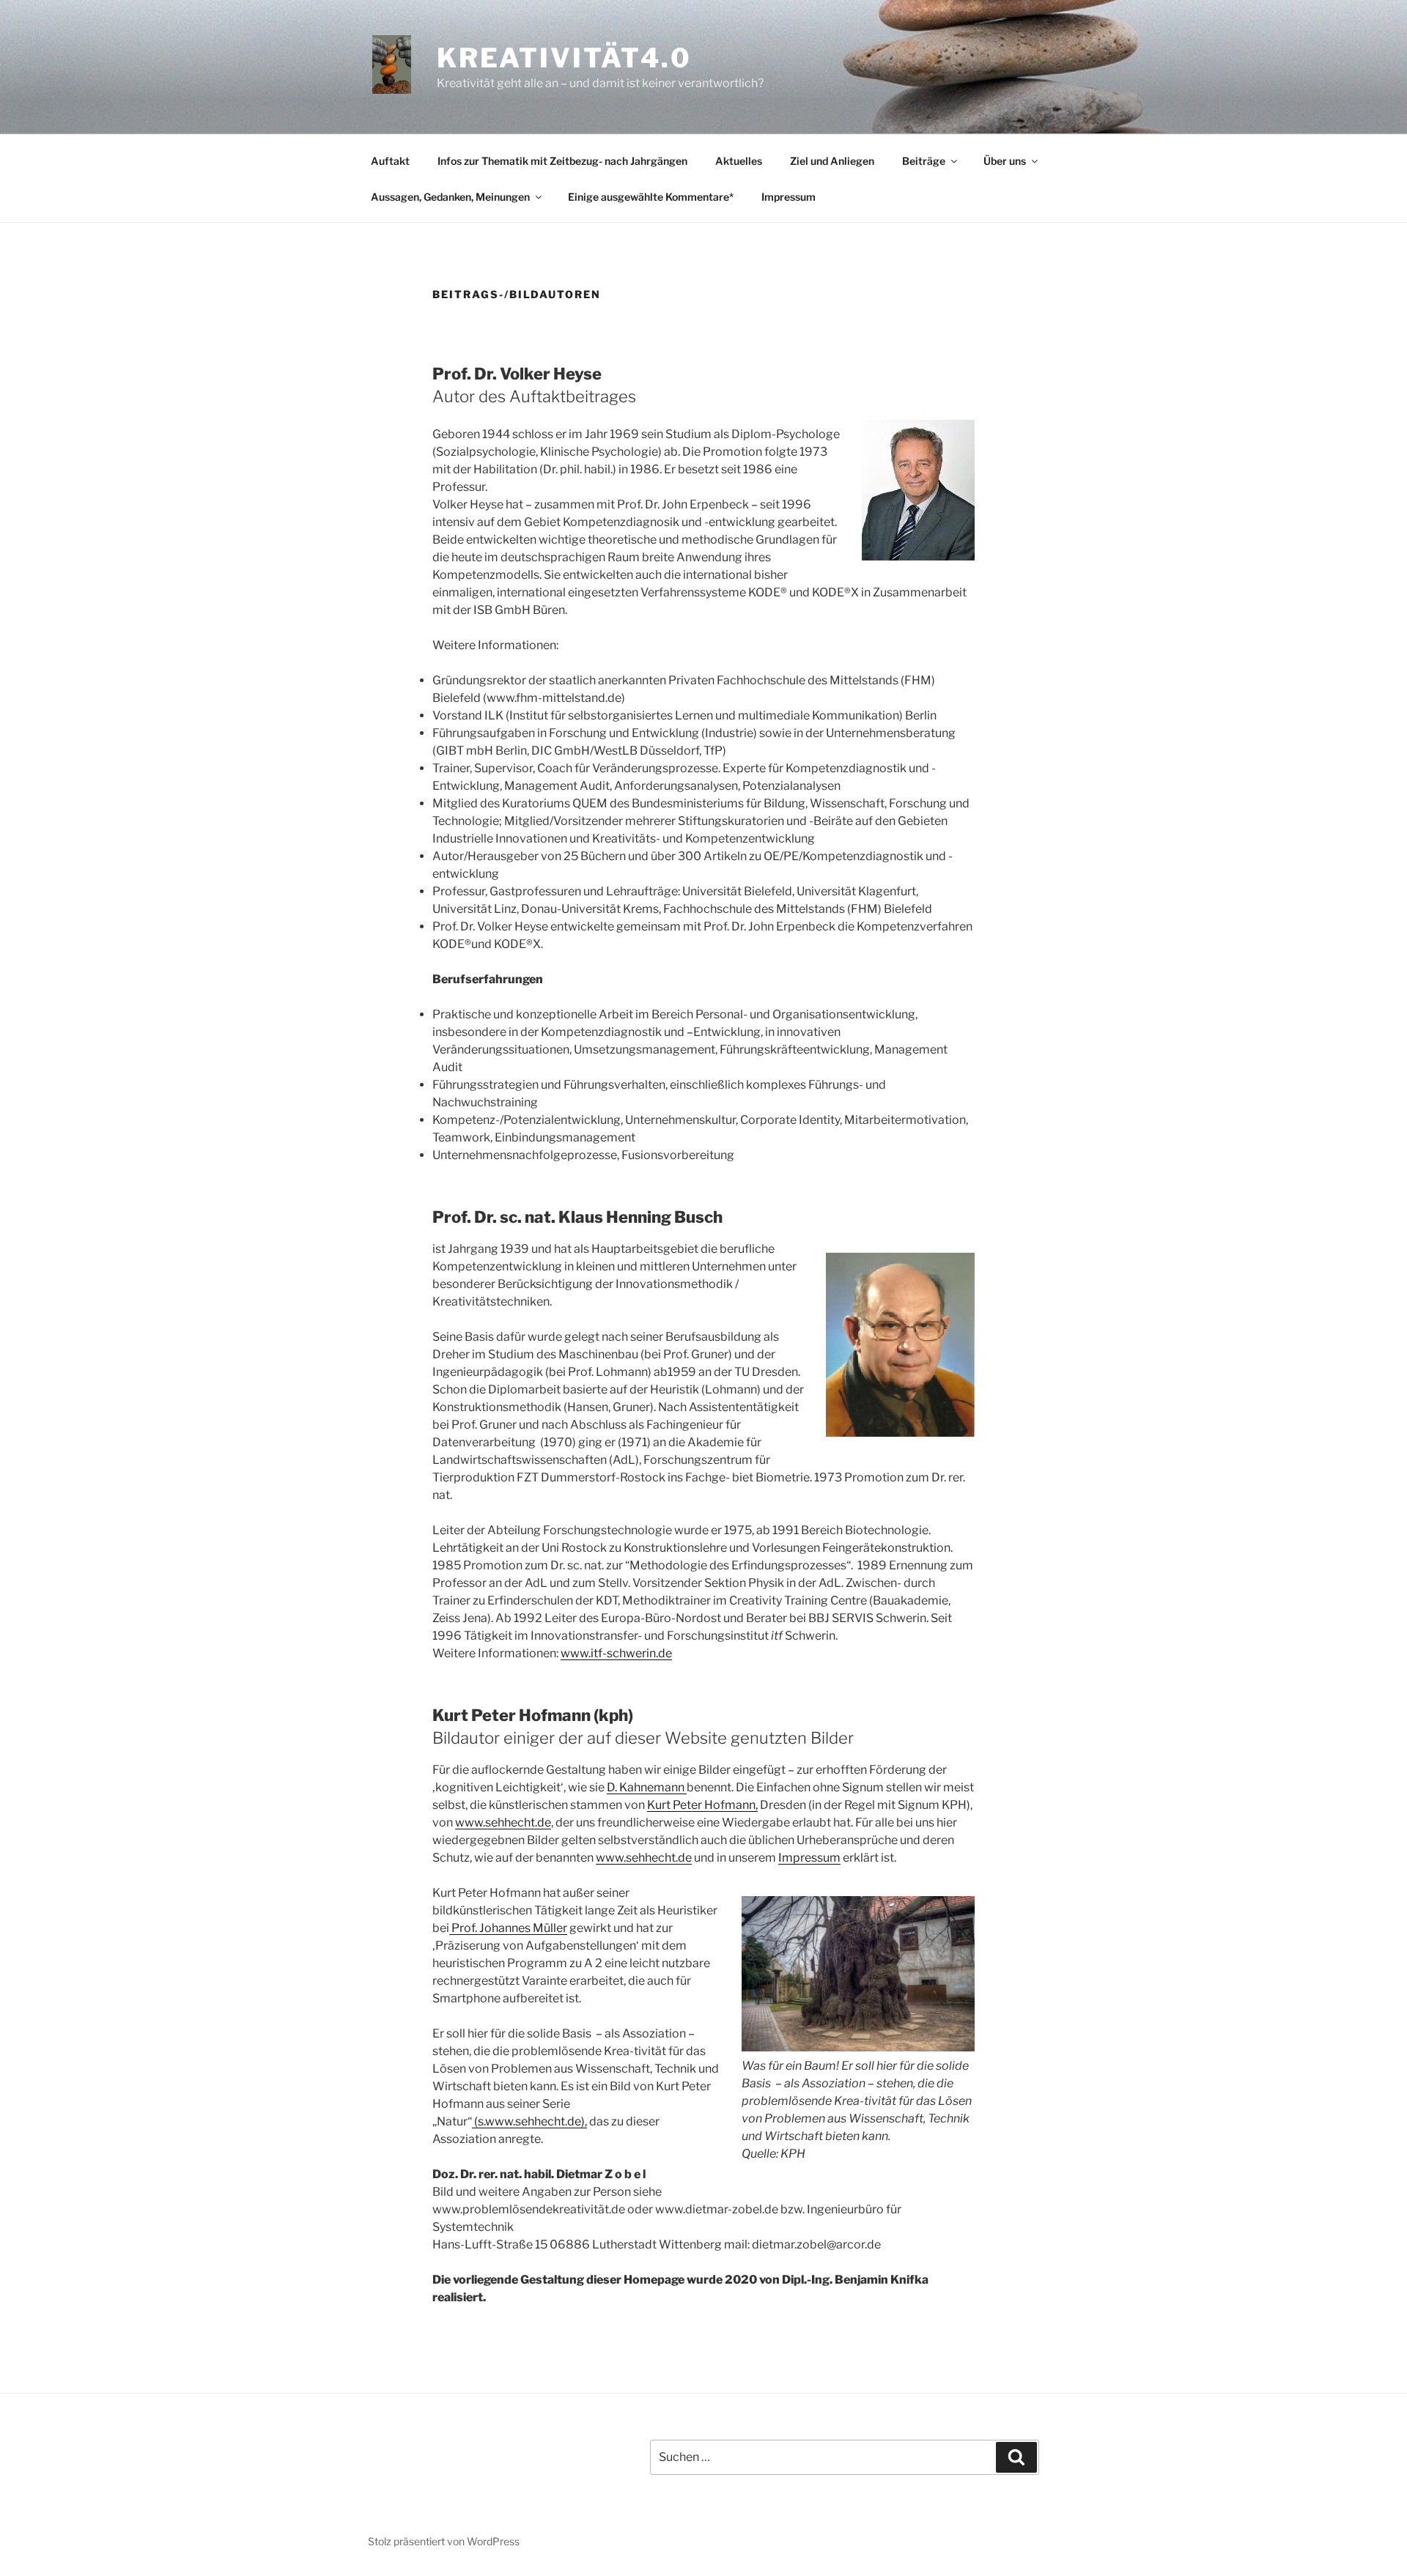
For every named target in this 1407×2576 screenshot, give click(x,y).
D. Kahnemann (647, 1787)
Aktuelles (739, 161)
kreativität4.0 (564, 58)
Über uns (1005, 161)
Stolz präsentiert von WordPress (444, 2541)
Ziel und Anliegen (832, 161)
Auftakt (390, 161)
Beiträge (924, 161)
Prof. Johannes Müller (508, 1928)
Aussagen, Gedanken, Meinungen (450, 197)
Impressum (789, 197)
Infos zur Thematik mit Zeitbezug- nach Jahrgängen (562, 161)
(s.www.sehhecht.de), (529, 2121)
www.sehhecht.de (503, 1822)
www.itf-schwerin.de (616, 1653)
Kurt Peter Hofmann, (702, 1805)
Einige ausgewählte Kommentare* (651, 197)
